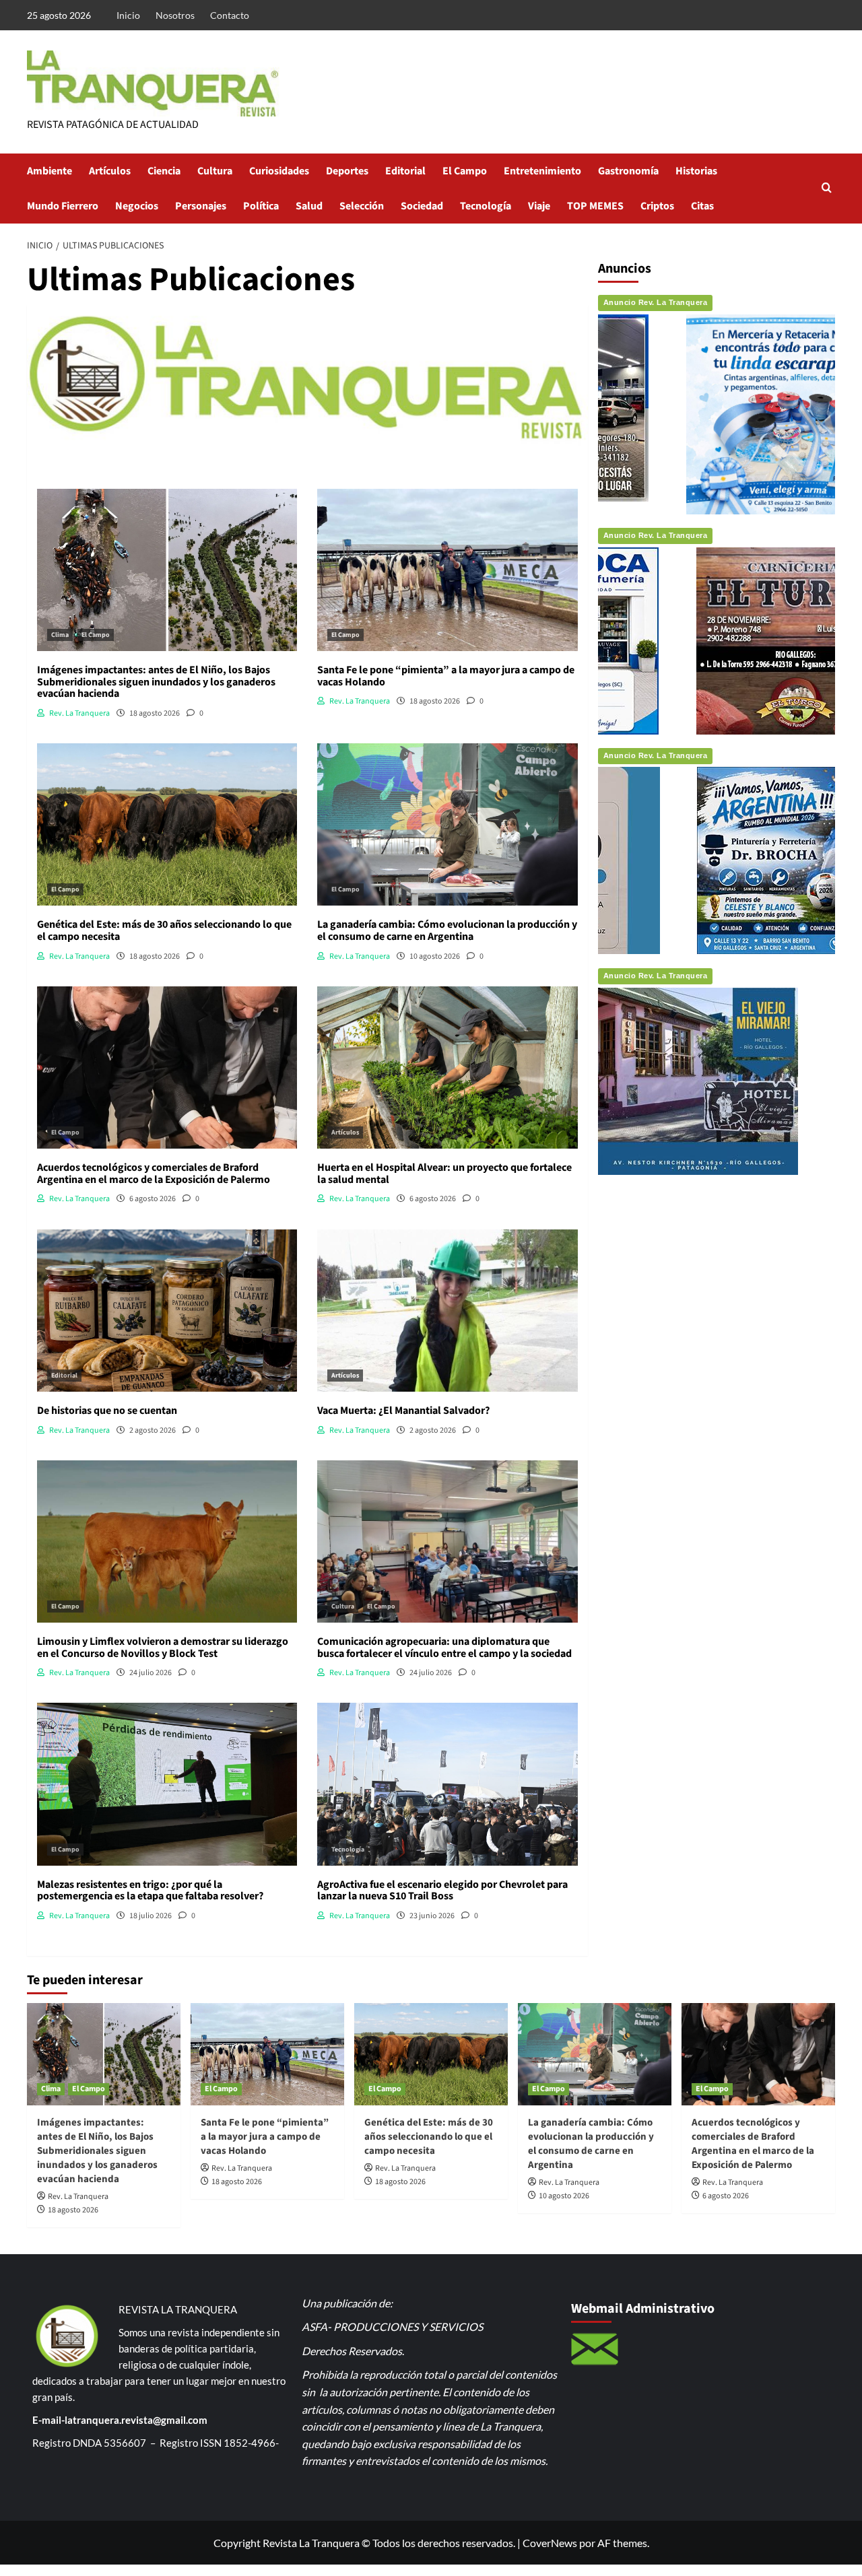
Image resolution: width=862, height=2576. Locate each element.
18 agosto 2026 (73, 2210)
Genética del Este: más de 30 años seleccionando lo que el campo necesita (429, 2137)
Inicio (128, 15)
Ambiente (49, 171)
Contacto (230, 15)
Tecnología (486, 206)
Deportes (347, 171)
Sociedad (422, 206)
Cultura (215, 171)
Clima (60, 635)
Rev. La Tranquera (78, 2197)
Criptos (657, 206)
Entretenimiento (542, 171)
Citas (702, 206)
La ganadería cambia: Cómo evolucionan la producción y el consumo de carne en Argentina (591, 2144)
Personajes (201, 206)
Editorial (405, 171)
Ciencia (164, 171)
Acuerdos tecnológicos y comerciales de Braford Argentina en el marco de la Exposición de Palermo (753, 2144)
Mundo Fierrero (63, 206)
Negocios (137, 206)
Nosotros (175, 15)
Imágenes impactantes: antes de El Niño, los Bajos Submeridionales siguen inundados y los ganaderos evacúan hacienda (97, 2151)
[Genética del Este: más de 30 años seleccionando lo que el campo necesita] (431, 2054)
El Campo (465, 171)
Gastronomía (628, 171)
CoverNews (550, 2543)
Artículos (110, 171)
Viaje (539, 206)
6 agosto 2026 (726, 2196)
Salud (309, 206)
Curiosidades (279, 171)
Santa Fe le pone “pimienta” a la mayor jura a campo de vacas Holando (265, 2137)
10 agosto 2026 (564, 2196)
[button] (827, 189)
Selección (362, 206)
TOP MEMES (595, 206)
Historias (696, 171)
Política (261, 206)
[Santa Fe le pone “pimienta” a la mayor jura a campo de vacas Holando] (267, 2054)
